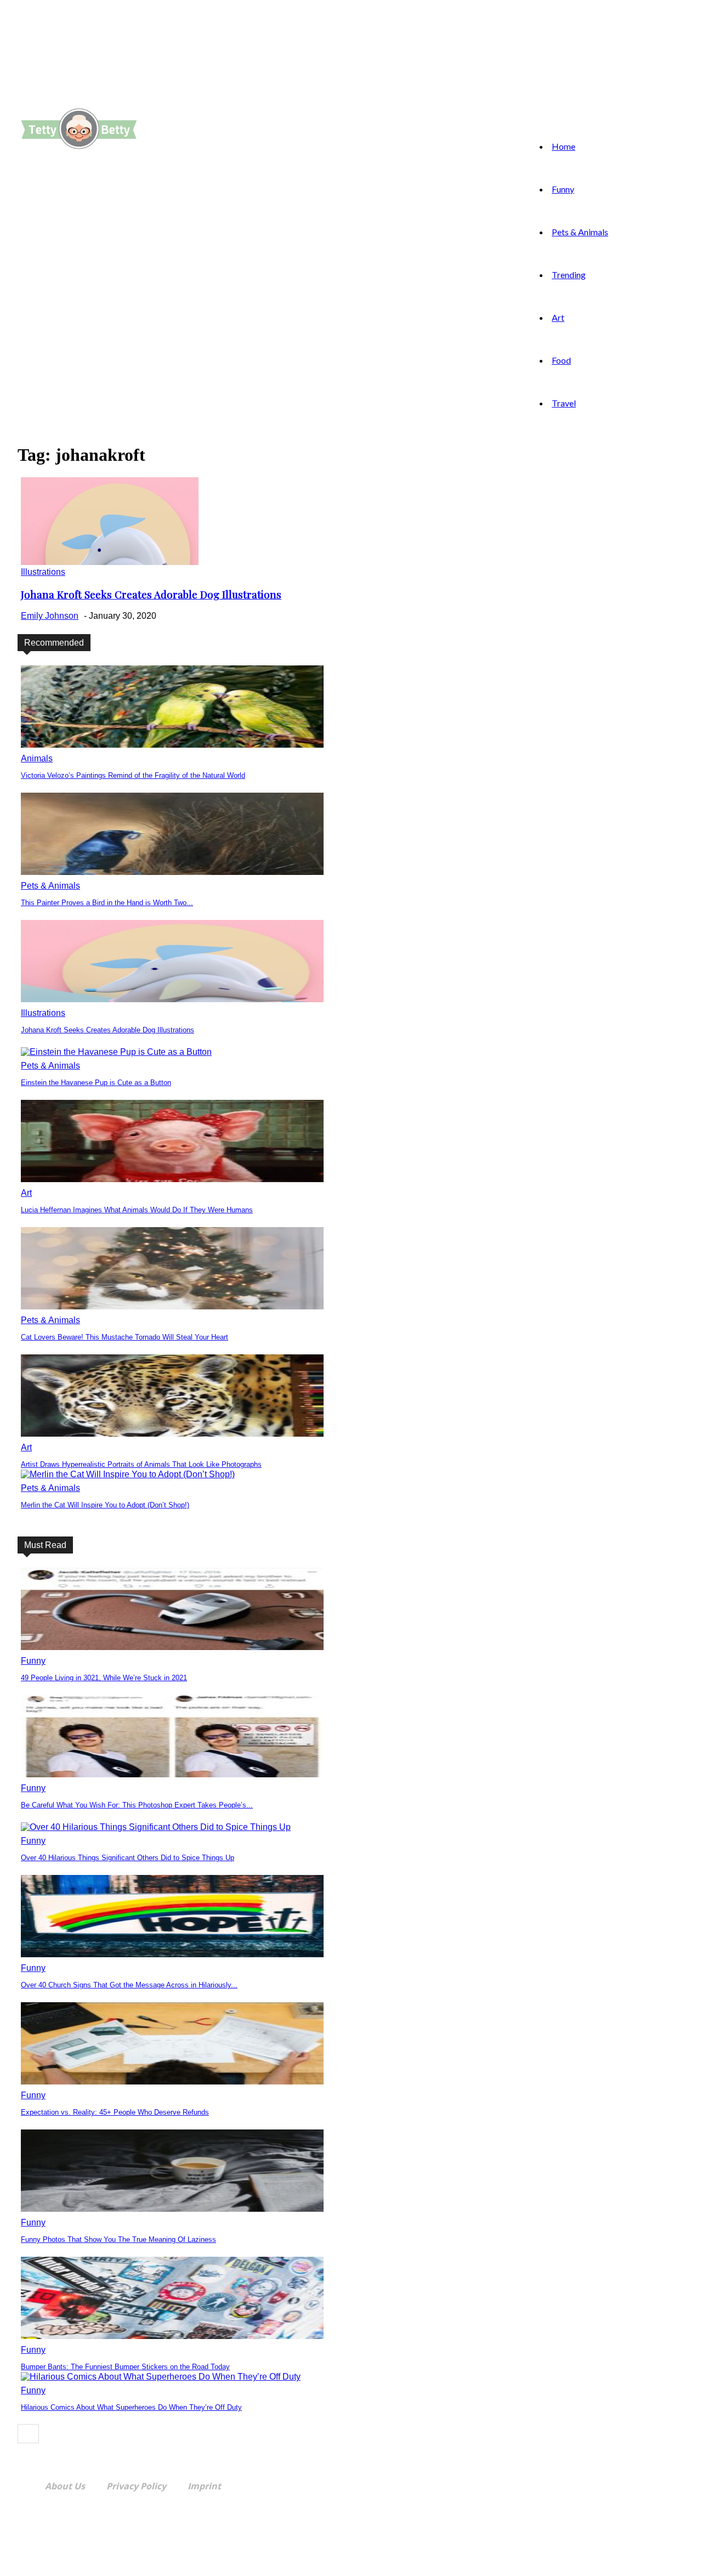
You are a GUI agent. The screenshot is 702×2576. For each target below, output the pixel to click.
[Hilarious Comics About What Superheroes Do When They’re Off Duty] (161, 2377)
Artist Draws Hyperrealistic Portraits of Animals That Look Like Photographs (141, 1464)
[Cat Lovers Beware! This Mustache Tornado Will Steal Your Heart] (172, 1306)
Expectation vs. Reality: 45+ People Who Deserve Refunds (115, 2112)
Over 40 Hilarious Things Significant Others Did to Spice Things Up (128, 1858)
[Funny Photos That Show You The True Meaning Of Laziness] (172, 2209)
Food (561, 360)
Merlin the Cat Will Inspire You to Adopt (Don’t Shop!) (105, 1505)
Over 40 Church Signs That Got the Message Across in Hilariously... (129, 1985)
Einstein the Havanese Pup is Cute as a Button (96, 1083)
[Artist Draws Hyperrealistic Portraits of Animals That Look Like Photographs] (172, 1434)
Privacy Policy (136, 2486)
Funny (563, 189)
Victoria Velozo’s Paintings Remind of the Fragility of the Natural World (133, 775)
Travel (564, 403)
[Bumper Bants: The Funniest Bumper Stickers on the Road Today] (172, 2336)
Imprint (204, 2486)
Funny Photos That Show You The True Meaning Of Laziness (118, 2239)
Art (558, 317)
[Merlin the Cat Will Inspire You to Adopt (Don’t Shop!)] (128, 1474)
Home (564, 146)
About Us (65, 2486)
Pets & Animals (580, 232)
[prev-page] (28, 2434)
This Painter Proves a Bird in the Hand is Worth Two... (107, 903)
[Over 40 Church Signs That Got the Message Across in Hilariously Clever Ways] (172, 1954)
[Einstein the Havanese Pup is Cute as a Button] (116, 1052)
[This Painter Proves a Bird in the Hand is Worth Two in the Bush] (172, 872)
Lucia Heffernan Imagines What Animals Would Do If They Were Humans (137, 1210)
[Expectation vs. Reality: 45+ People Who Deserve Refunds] (172, 2081)
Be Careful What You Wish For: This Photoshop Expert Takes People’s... (137, 1805)
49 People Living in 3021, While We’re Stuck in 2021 (104, 1678)
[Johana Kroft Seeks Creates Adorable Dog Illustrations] (110, 562)
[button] (167, 104)
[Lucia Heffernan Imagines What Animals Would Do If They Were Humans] (172, 1179)
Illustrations (43, 572)
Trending (569, 275)
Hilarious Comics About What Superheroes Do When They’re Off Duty (131, 2407)
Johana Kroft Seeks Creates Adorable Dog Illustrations (151, 594)
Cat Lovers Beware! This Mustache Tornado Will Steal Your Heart (124, 1337)
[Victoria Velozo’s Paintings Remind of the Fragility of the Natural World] (172, 745)
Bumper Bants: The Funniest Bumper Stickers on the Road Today (125, 2367)
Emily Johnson (50, 616)
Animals (37, 758)
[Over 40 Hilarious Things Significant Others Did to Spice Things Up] (156, 1827)
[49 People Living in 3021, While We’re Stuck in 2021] (172, 1647)
